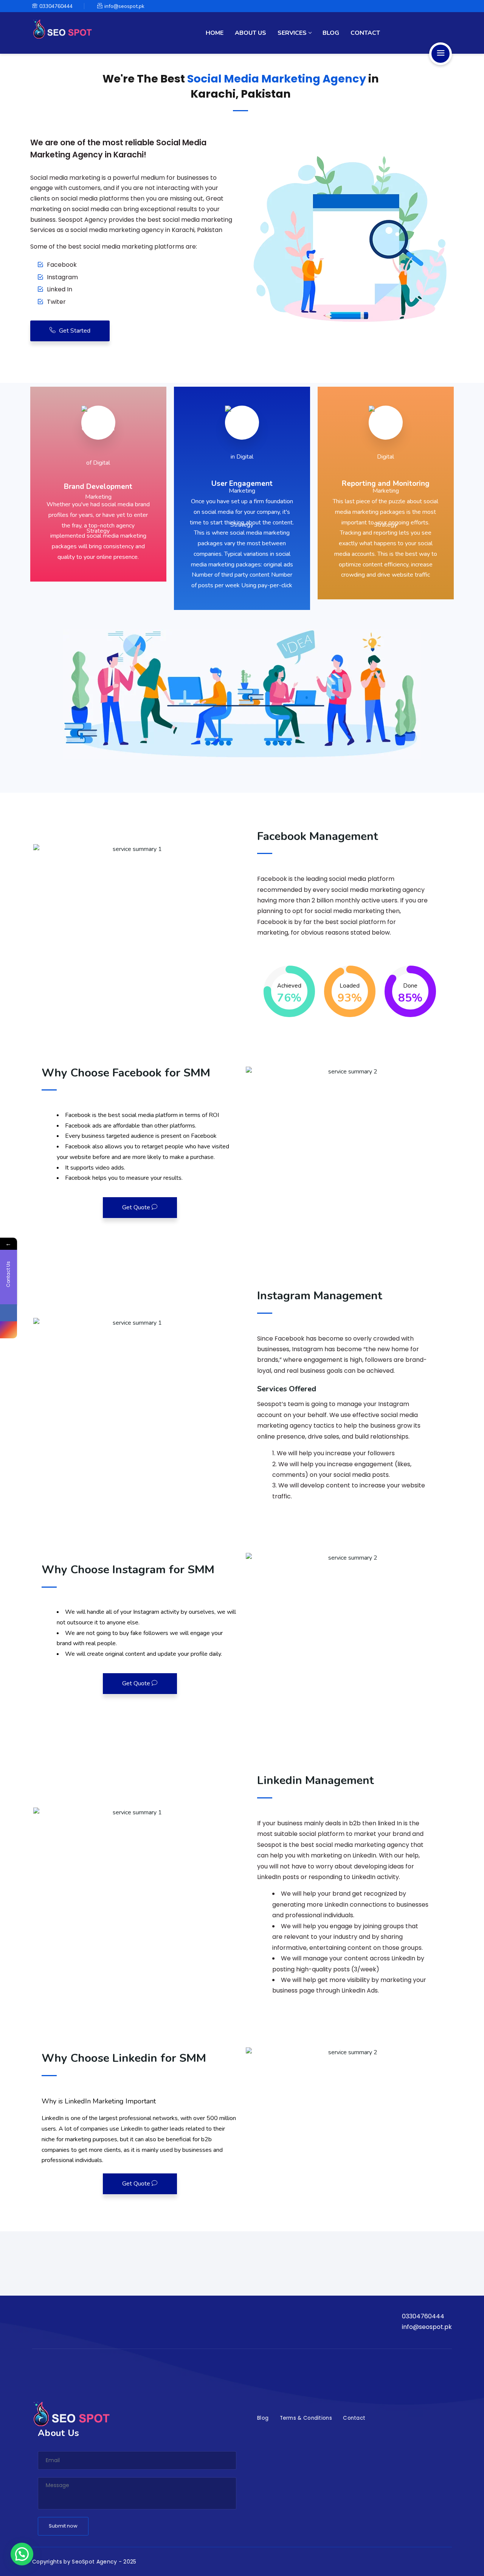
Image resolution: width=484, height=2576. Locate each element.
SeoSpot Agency (94, 2562)
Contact (365, 33)
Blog (331, 33)
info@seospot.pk (124, 6)
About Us (251, 33)
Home (215, 33)
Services (292, 33)
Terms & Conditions (306, 2418)
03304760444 (56, 6)
